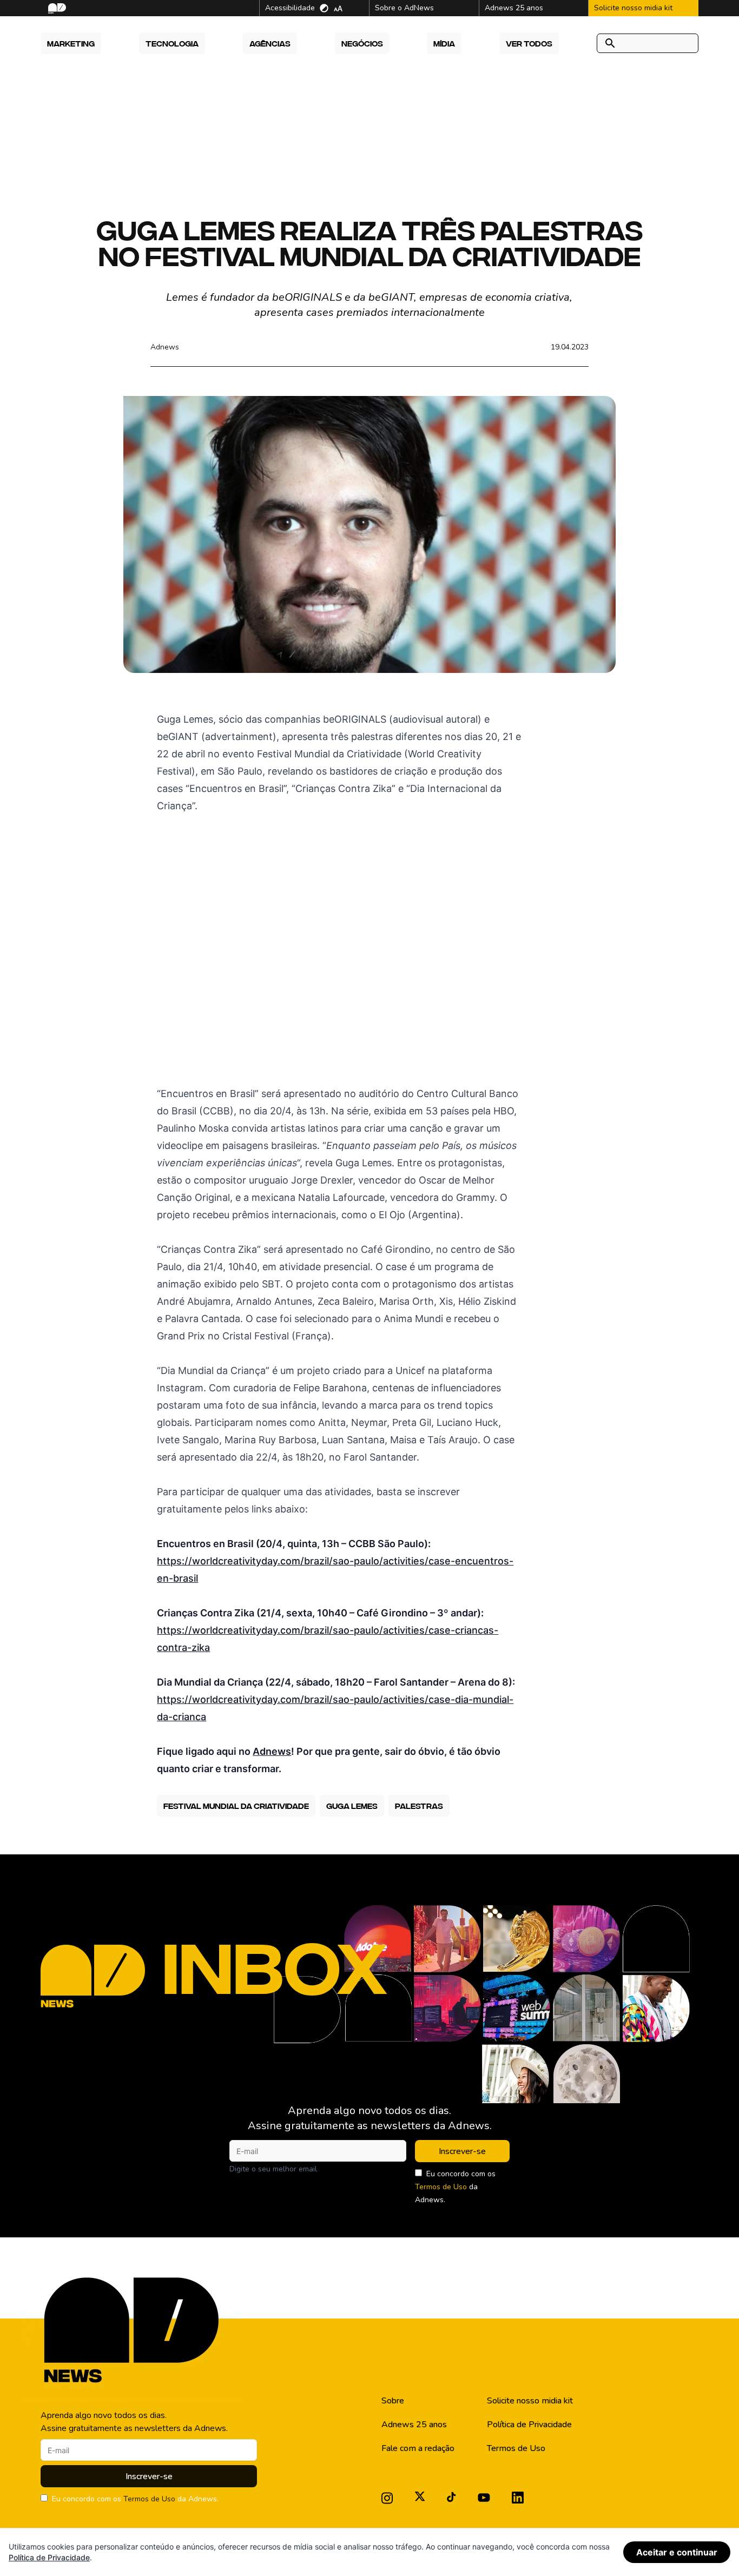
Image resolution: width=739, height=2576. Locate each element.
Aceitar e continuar (677, 2552)
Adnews (165, 347)
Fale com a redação (418, 2448)
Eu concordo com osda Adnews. (455, 2187)
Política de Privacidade (529, 2425)
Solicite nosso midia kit (530, 2401)
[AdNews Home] (56, 8)
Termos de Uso (441, 2187)
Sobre (393, 2401)
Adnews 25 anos (414, 2425)
